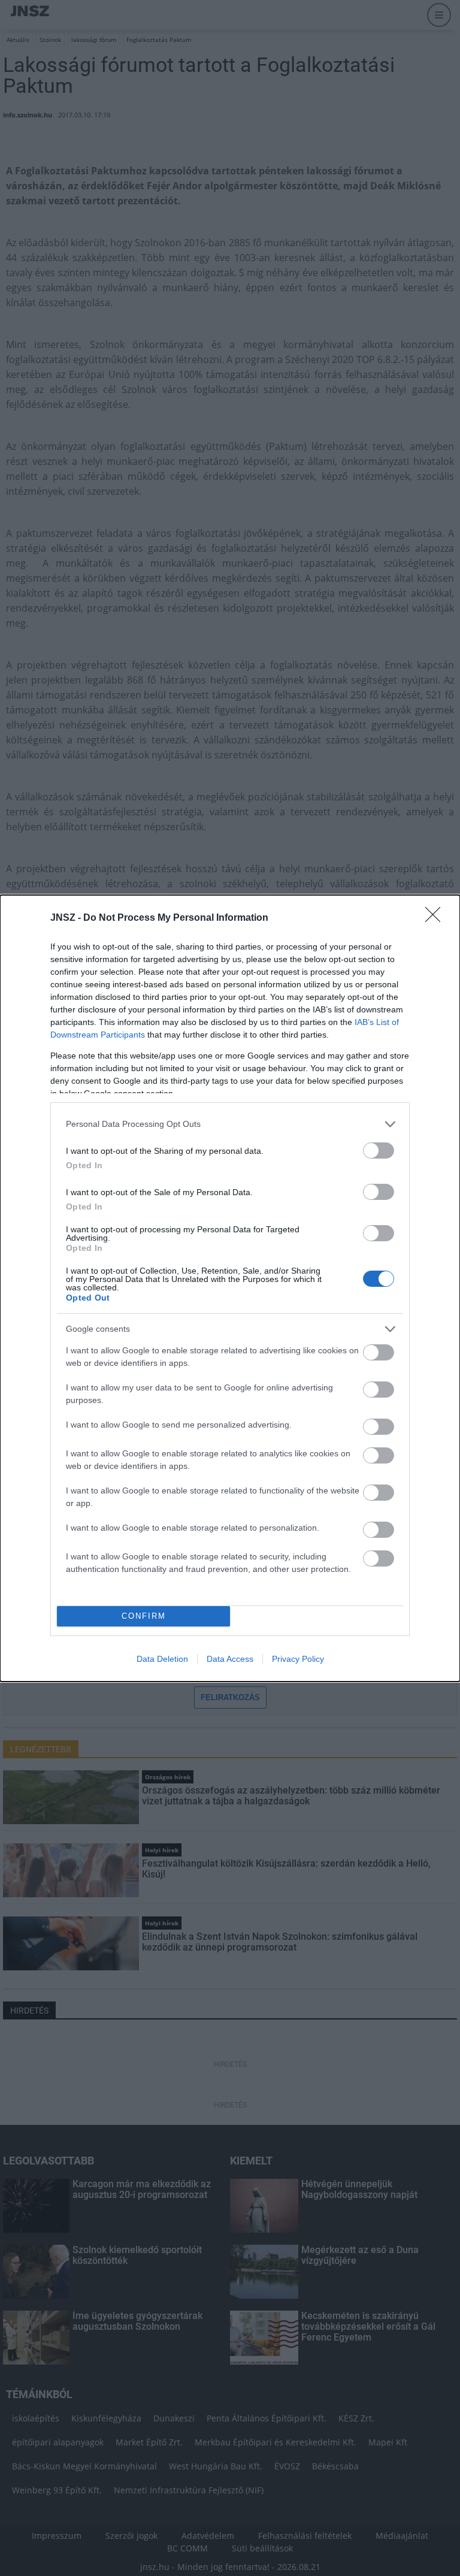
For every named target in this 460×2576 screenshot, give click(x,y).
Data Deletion (162, 1659)
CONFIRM (144, 1616)
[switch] (379, 1151)
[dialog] (230, 1288)
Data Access (230, 1659)
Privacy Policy (298, 1659)
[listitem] (230, 1124)
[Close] (437, 918)
